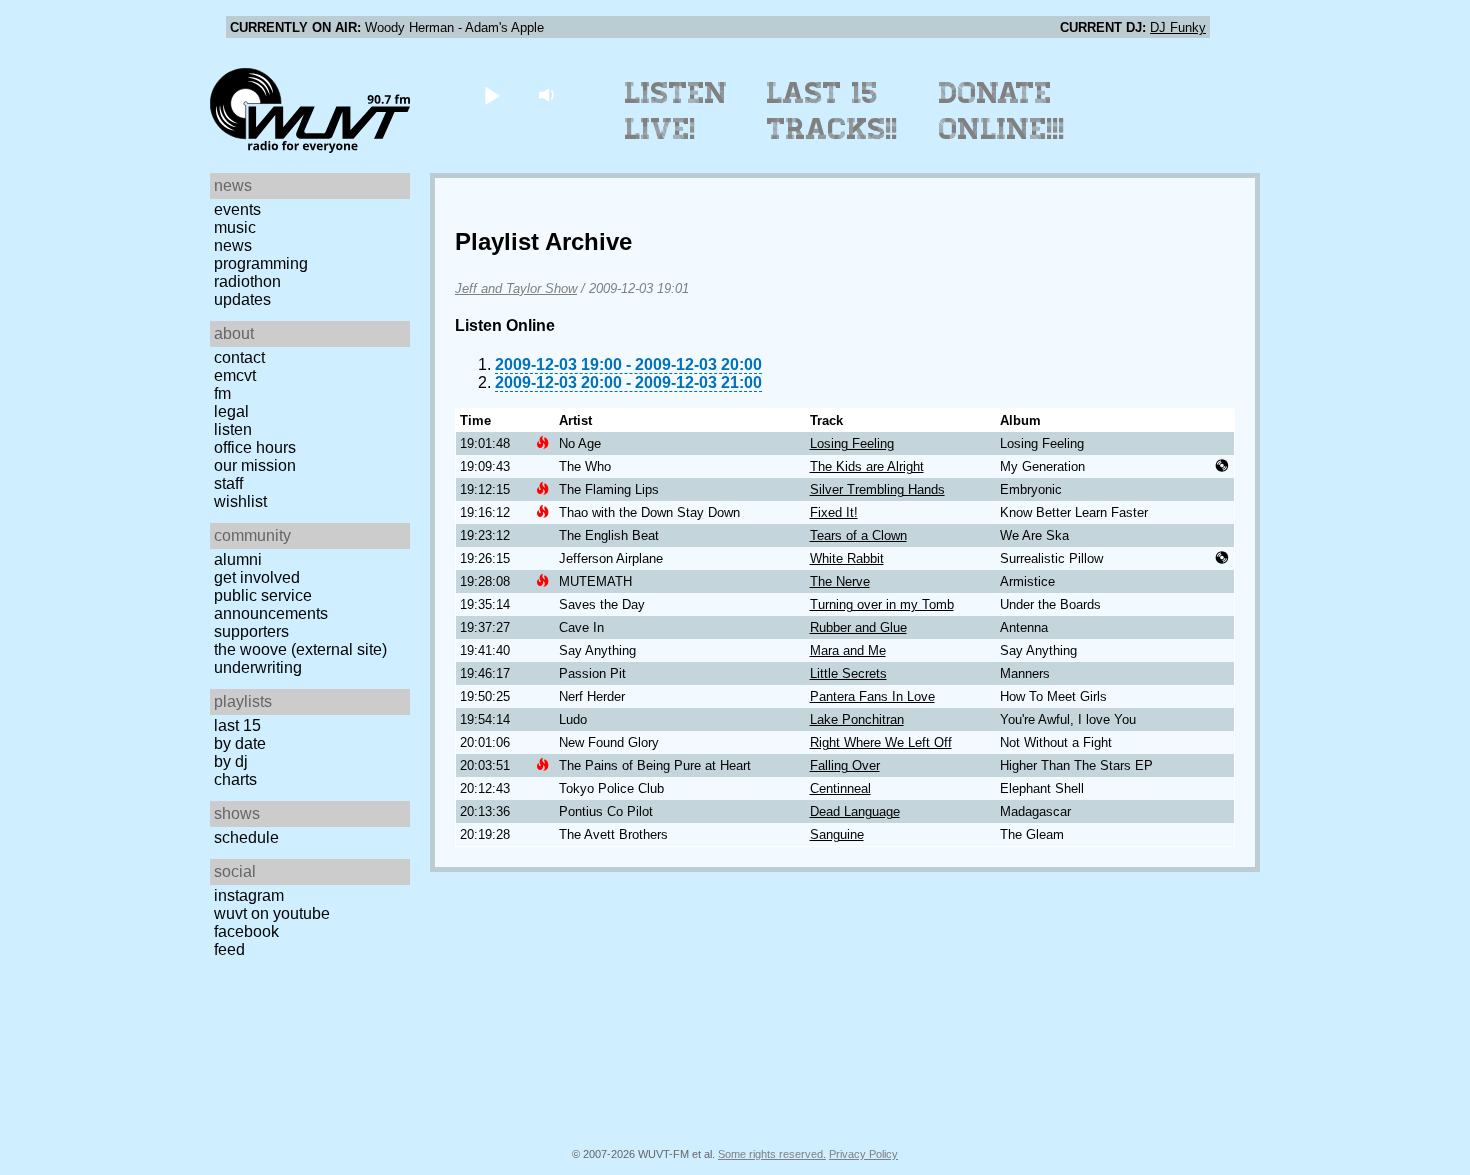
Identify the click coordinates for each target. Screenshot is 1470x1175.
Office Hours (255, 447)
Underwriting (258, 667)
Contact (239, 357)
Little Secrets (848, 673)
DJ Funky (1178, 27)
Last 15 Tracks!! (832, 111)
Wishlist (240, 501)
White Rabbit (847, 558)
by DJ (231, 761)
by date (240, 743)
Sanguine (837, 834)
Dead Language (855, 811)
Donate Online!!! (1002, 111)
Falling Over (845, 765)
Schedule (246, 837)
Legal (231, 411)
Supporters (251, 631)
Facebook (246, 931)
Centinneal (840, 788)
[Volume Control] (548, 94)
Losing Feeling (852, 443)
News (233, 245)
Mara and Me (848, 650)
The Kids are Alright (867, 466)
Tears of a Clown (858, 535)
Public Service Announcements (271, 604)
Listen (233, 429)
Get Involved (257, 577)
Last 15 (237, 725)
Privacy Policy (863, 1154)
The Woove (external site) (300, 649)
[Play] (491, 94)
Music (235, 227)
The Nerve (840, 581)
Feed (229, 949)
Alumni (238, 559)
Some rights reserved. (772, 1154)
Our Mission (255, 465)
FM (222, 393)
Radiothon (247, 281)
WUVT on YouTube (272, 913)
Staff (228, 483)
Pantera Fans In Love (872, 696)
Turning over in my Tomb (882, 604)
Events (237, 209)
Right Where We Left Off (881, 742)
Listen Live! (676, 111)
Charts (235, 779)
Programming (261, 263)
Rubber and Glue (858, 627)
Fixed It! (834, 512)
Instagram (249, 895)
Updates (242, 299)
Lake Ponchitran (857, 719)
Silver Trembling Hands (877, 489)
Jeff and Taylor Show (516, 288)
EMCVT (235, 375)
